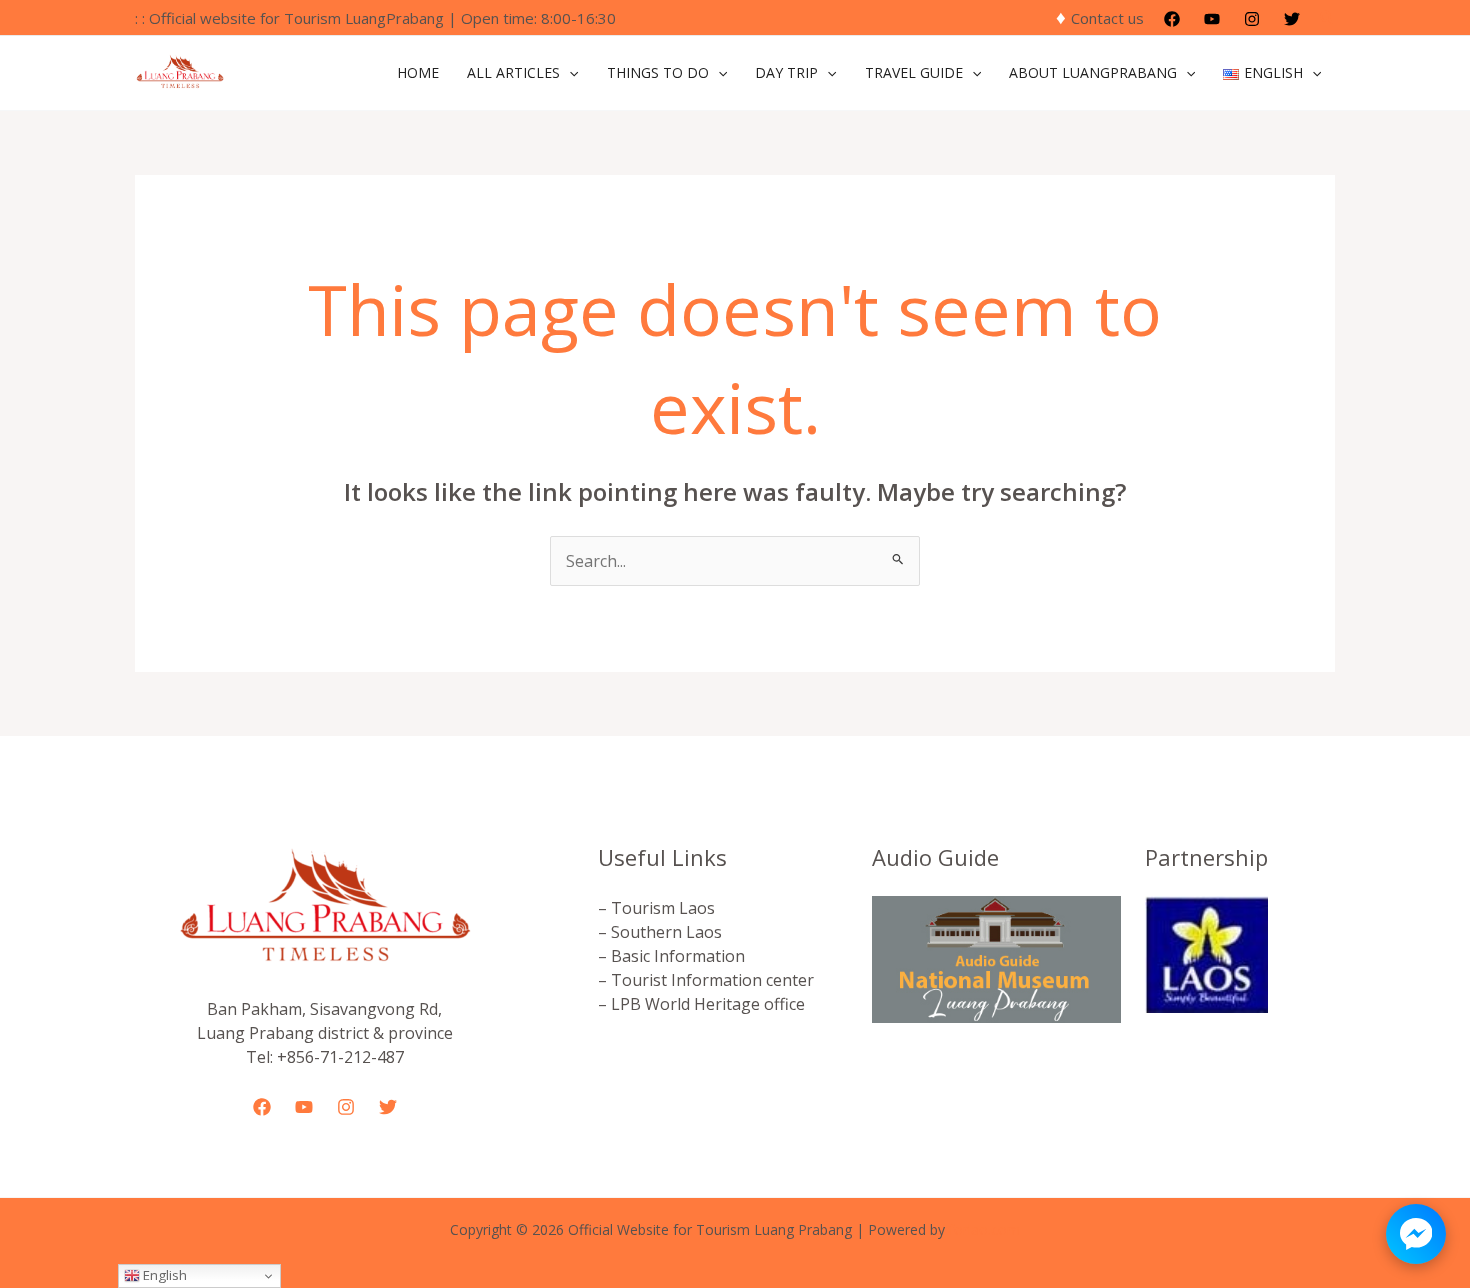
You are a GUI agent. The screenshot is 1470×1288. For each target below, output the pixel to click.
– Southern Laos (660, 932)
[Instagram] (1252, 19)
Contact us (1107, 18)
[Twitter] (1292, 19)
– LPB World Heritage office (701, 1004)
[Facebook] (1172, 19)
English (163, 1275)
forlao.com (984, 1229)
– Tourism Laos (656, 908)
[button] (1328, 18)
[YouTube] (1212, 19)
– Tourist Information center (706, 980)
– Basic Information (671, 956)
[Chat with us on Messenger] (1416, 1234)
